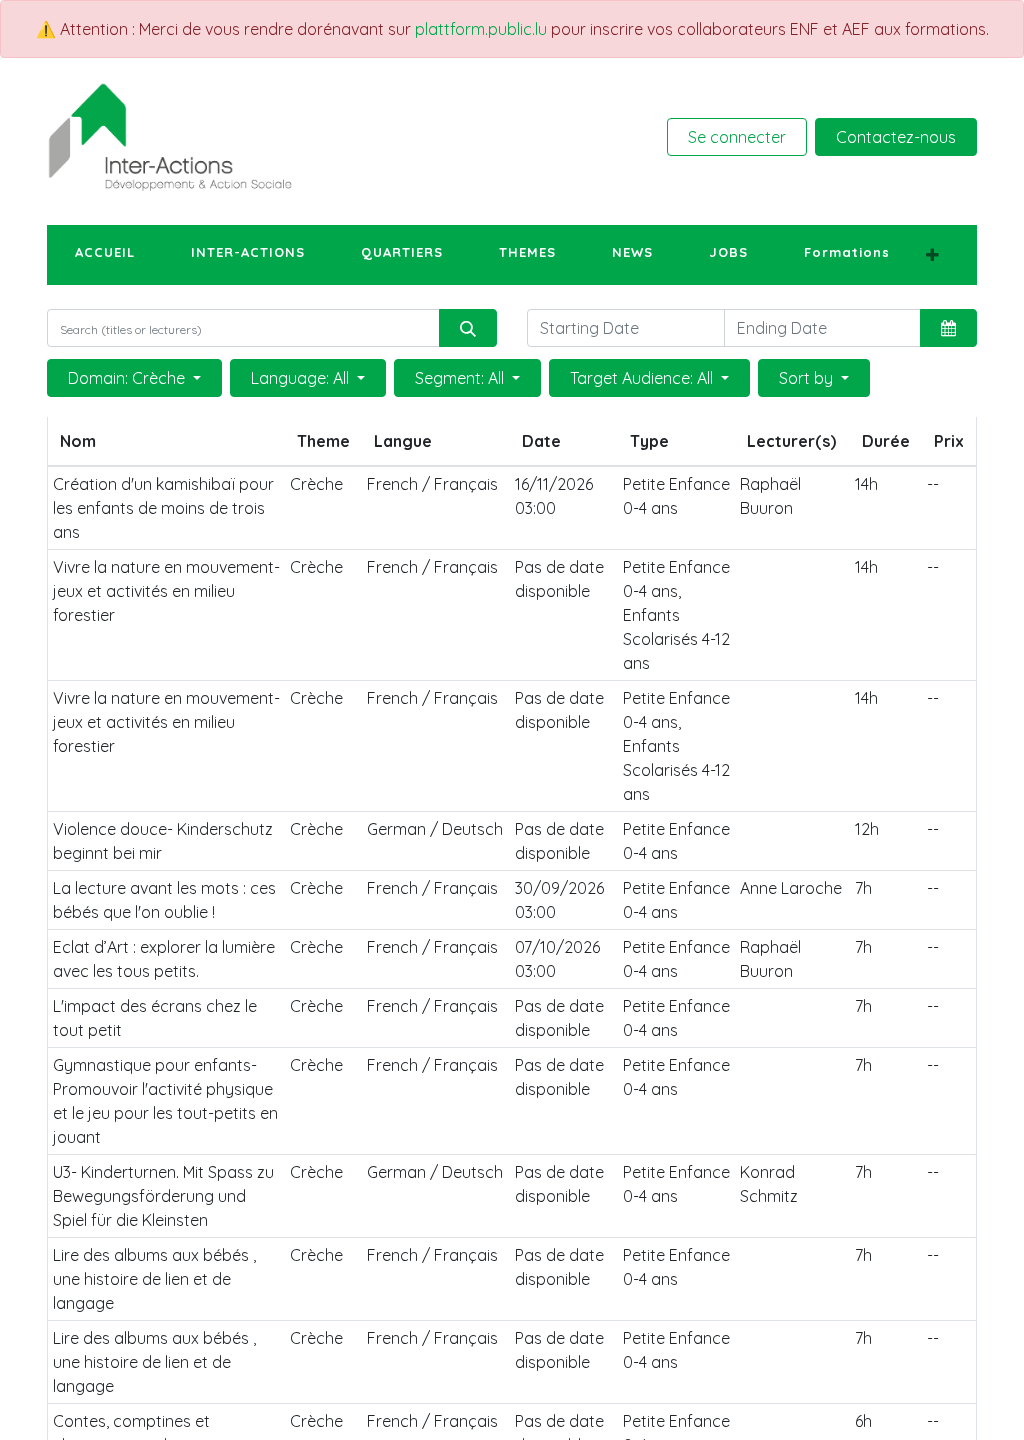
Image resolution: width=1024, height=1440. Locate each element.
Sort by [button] (808, 378)
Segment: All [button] (461, 378)
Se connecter (737, 137)
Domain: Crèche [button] (128, 378)
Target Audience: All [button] (643, 378)
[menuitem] (105, 253)
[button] (932, 255)
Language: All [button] (302, 378)
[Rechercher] (468, 328)
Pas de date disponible (559, 579)
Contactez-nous (896, 137)
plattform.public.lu (481, 29)
